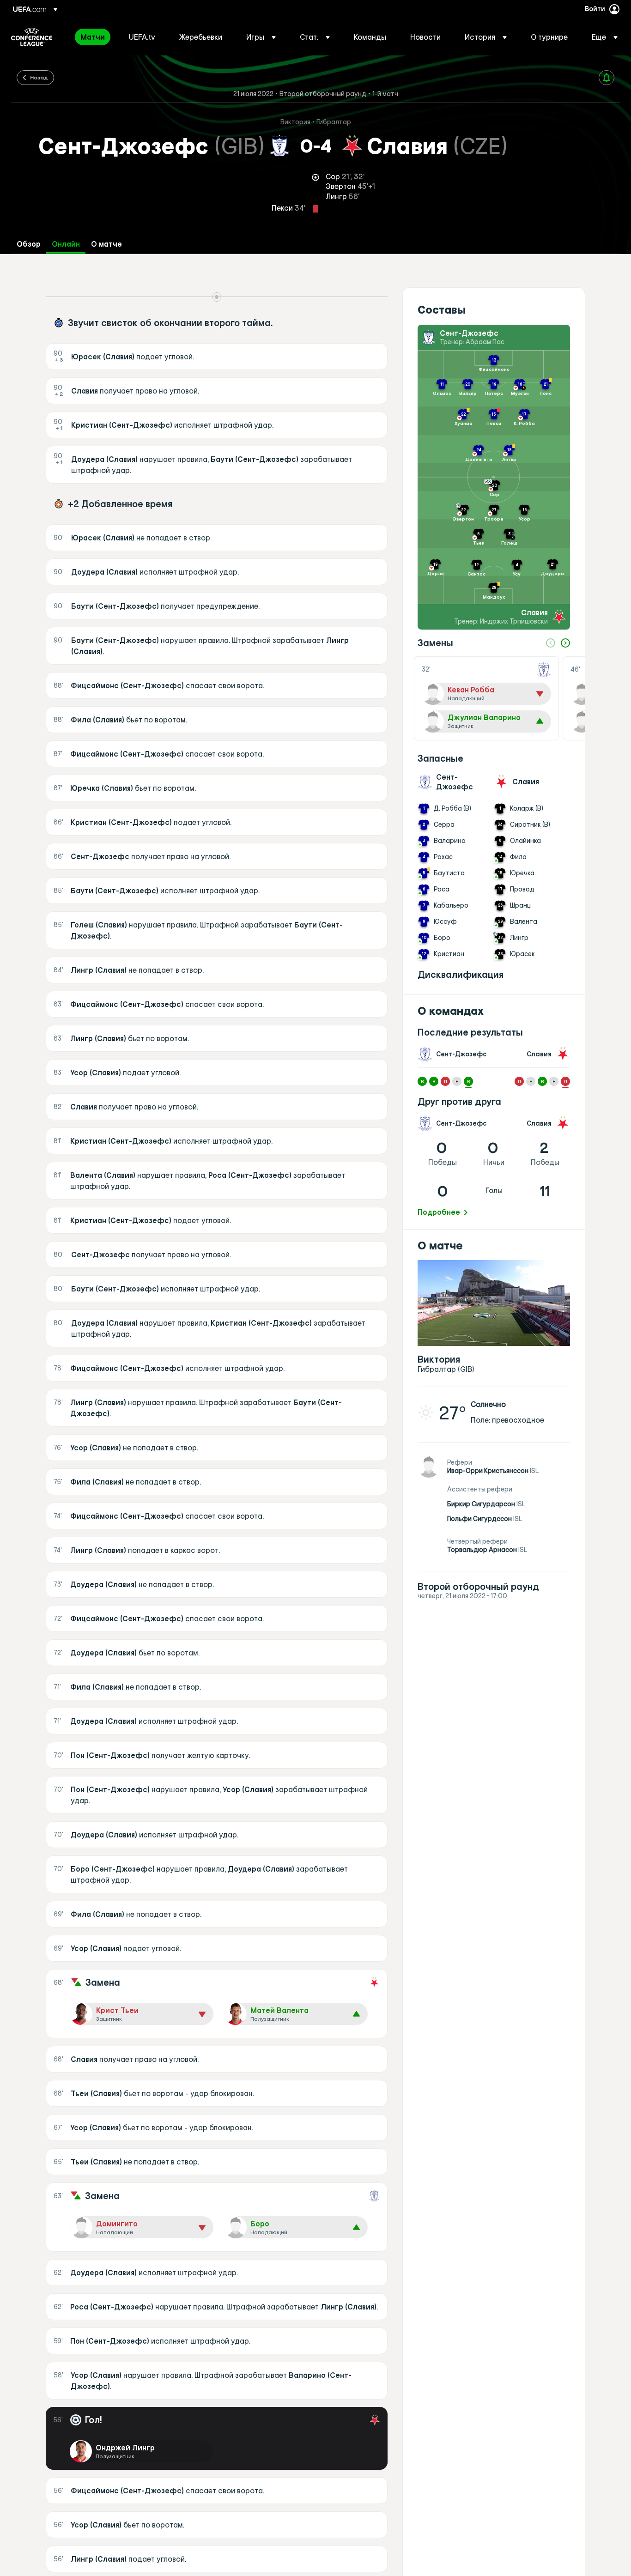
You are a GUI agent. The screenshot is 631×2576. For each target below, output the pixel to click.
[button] (261, 37)
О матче (106, 244)
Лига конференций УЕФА (32, 37)
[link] (93, 37)
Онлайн (66, 244)
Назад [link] (39, 77)
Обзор (29, 244)
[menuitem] (93, 37)
